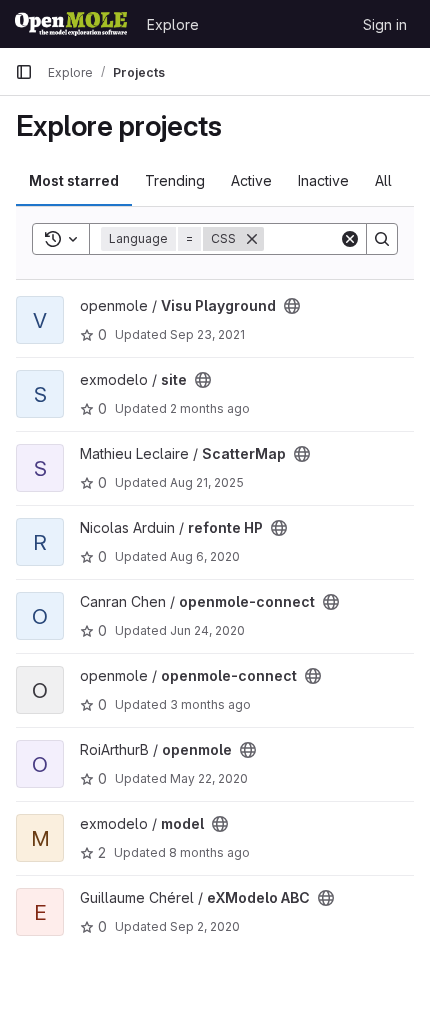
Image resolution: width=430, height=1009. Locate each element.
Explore (173, 24)
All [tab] (383, 180)
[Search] (382, 239)
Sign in (385, 24)
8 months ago (209, 852)
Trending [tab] (175, 180)
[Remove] (252, 239)
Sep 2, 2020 (205, 926)
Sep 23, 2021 (207, 334)
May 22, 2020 (209, 778)
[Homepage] (71, 24)
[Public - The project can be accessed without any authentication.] (292, 306)
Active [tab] (251, 180)
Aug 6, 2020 (205, 556)
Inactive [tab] (323, 180)
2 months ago (210, 408)
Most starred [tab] (74, 180)
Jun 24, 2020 (207, 630)
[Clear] (350, 239)
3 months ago (210, 704)
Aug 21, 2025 (207, 482)
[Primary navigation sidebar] (24, 72)
